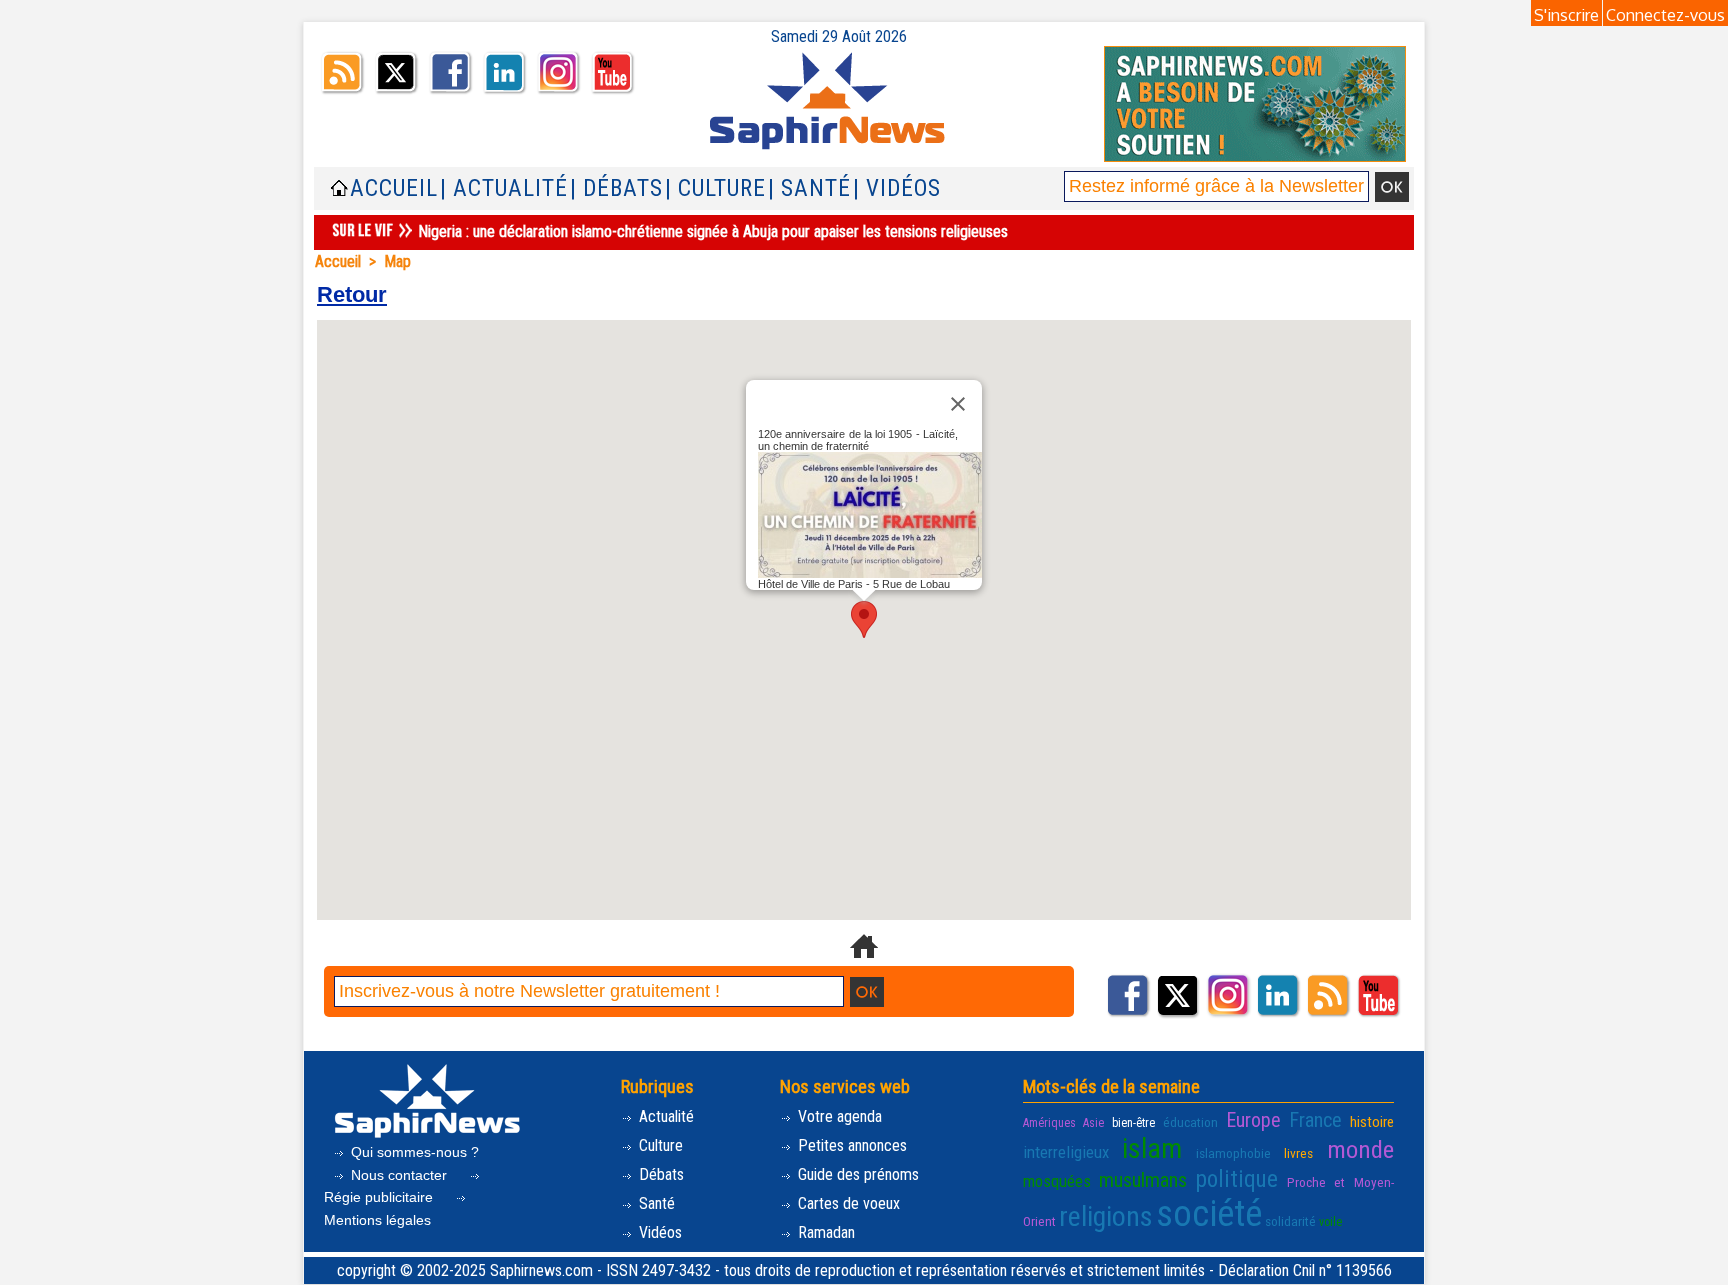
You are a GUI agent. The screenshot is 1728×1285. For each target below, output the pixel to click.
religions (1106, 1216)
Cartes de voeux (847, 1203)
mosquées (1057, 1181)
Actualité (664, 1116)
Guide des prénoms (856, 1174)
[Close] (958, 404)
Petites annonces (850, 1145)
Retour (352, 294)
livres (1298, 1153)
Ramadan (824, 1232)
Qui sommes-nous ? (413, 1152)
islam (1152, 1148)
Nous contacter (399, 1175)
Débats (659, 1174)
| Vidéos (897, 188)
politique (1237, 1179)
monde (1360, 1149)
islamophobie (1233, 1153)
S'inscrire (1566, 15)
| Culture (715, 188)
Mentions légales (377, 1220)
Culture (659, 1145)
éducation (1190, 1122)
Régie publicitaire (380, 1197)
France (1315, 1120)
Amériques (1049, 1123)
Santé (655, 1203)
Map (397, 261)
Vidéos (658, 1232)
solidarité (1290, 1221)
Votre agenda (838, 1116)
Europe (1253, 1120)
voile (1330, 1222)
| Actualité (504, 188)
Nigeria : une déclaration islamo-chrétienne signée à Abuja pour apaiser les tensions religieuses (713, 231)
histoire (1372, 1122)
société (1209, 1214)
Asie (1093, 1123)
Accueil (394, 188)
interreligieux (1066, 1152)
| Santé (809, 188)
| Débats (616, 188)
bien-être (1133, 1123)
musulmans (1143, 1180)
